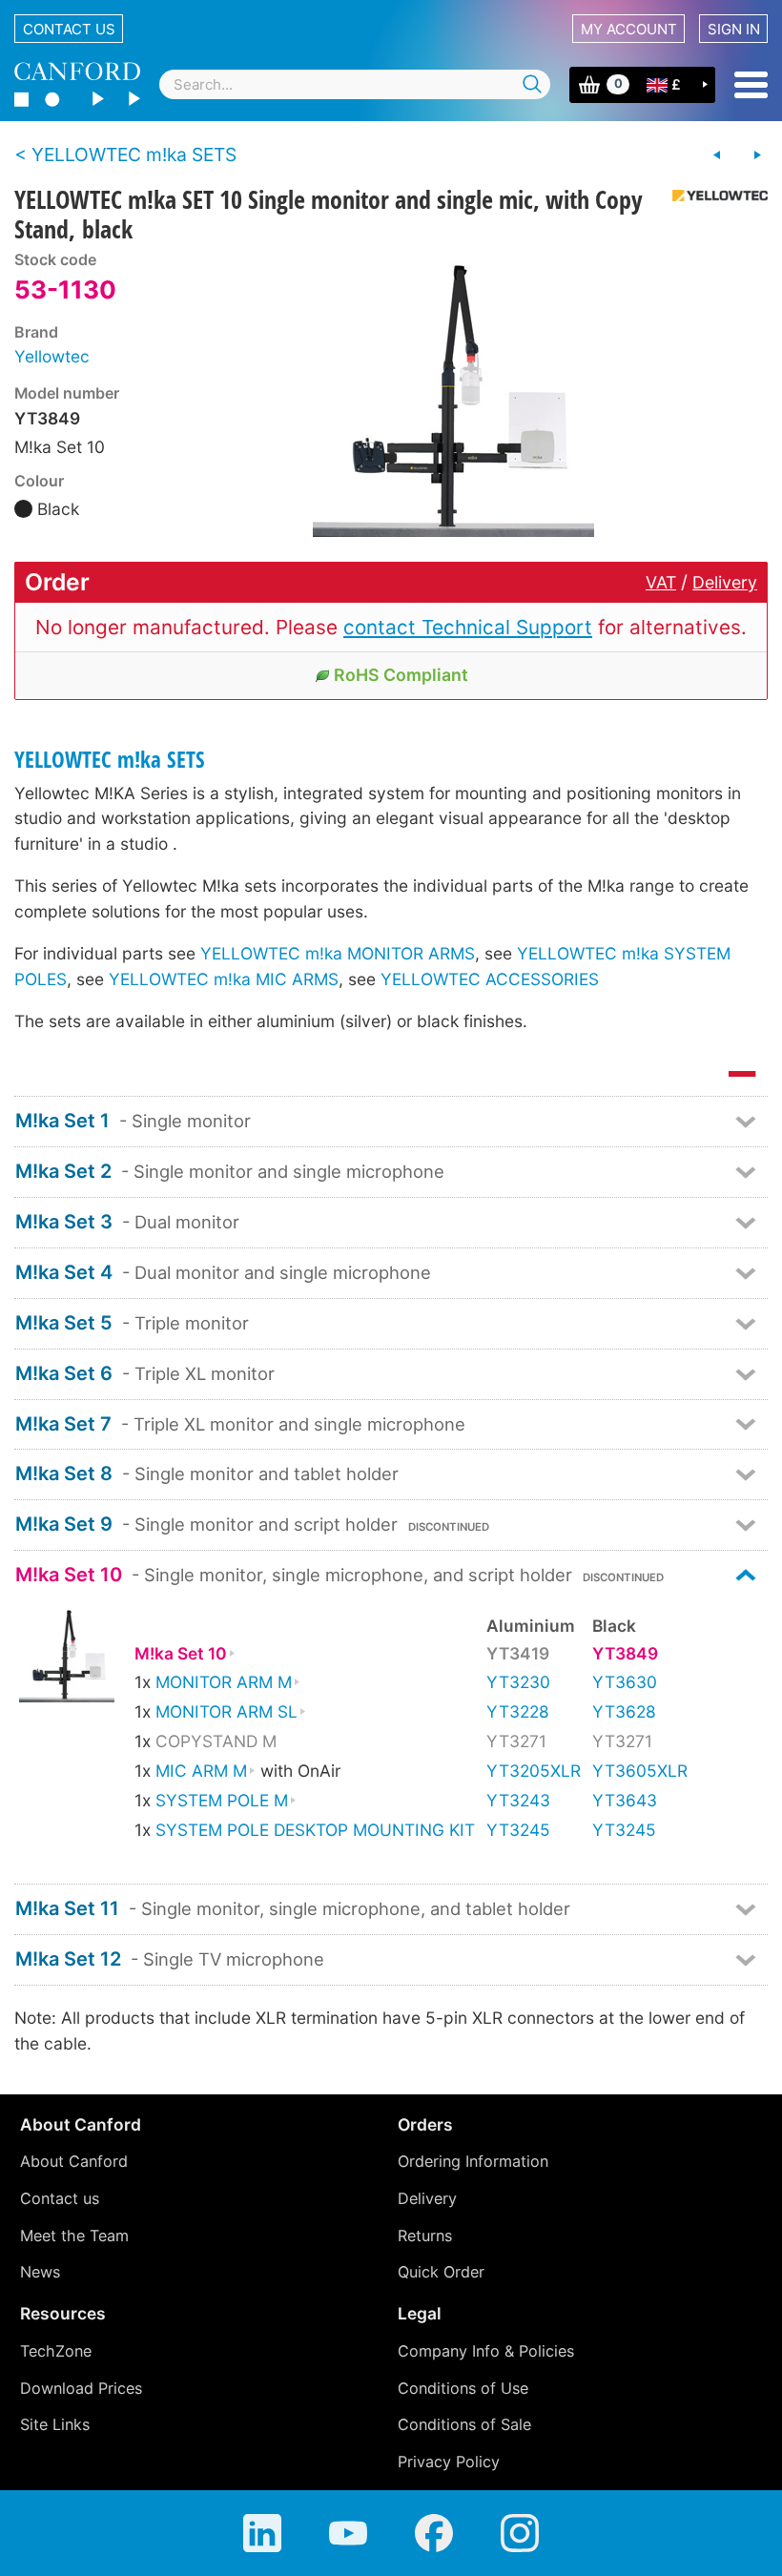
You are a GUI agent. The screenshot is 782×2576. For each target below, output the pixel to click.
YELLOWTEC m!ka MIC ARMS (224, 979)
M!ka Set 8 (64, 1473)
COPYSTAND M (216, 1741)
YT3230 (518, 1682)
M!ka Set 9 (64, 1524)
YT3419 (518, 1653)
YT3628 (624, 1711)
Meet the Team (74, 2236)
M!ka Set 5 (64, 1323)
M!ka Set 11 (67, 1908)
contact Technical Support (468, 627)
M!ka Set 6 (64, 1373)
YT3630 (625, 1682)
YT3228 (518, 1711)
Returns (425, 2236)
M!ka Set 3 (64, 1222)
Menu (751, 85)
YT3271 (516, 1741)
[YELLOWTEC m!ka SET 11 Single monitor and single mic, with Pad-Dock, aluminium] (757, 155)
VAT (661, 582)
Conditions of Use (463, 2388)
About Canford (74, 2161)
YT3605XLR (640, 1771)
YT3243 (518, 1800)
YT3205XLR (534, 1771)
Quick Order (441, 2272)
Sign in (734, 29)
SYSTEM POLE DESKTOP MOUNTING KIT (315, 1830)
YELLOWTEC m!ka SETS (110, 760)
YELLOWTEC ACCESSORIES (490, 979)
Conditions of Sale (464, 2424)
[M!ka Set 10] (67, 1659)
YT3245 (518, 1830)
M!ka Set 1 (62, 1121)
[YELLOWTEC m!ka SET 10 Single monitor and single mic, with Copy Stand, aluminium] (717, 155)
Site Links (55, 2424)
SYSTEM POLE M (222, 1800)
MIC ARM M (201, 1771)
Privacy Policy (449, 2462)
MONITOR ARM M (224, 1682)
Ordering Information (473, 2161)
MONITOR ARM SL (226, 1711)
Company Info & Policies (486, 2351)
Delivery (725, 582)
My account (629, 29)
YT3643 (625, 1800)
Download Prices (81, 2388)
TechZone (56, 2351)
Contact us (69, 29)
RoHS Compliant (401, 675)
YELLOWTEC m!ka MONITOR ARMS (338, 953)
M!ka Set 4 (64, 1272)
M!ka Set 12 (68, 1959)
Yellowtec (52, 356)
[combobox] (355, 84)
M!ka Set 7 (63, 1424)
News (40, 2272)
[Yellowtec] (713, 196)
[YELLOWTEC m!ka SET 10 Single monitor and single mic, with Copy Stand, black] (453, 394)
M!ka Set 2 (63, 1171)
